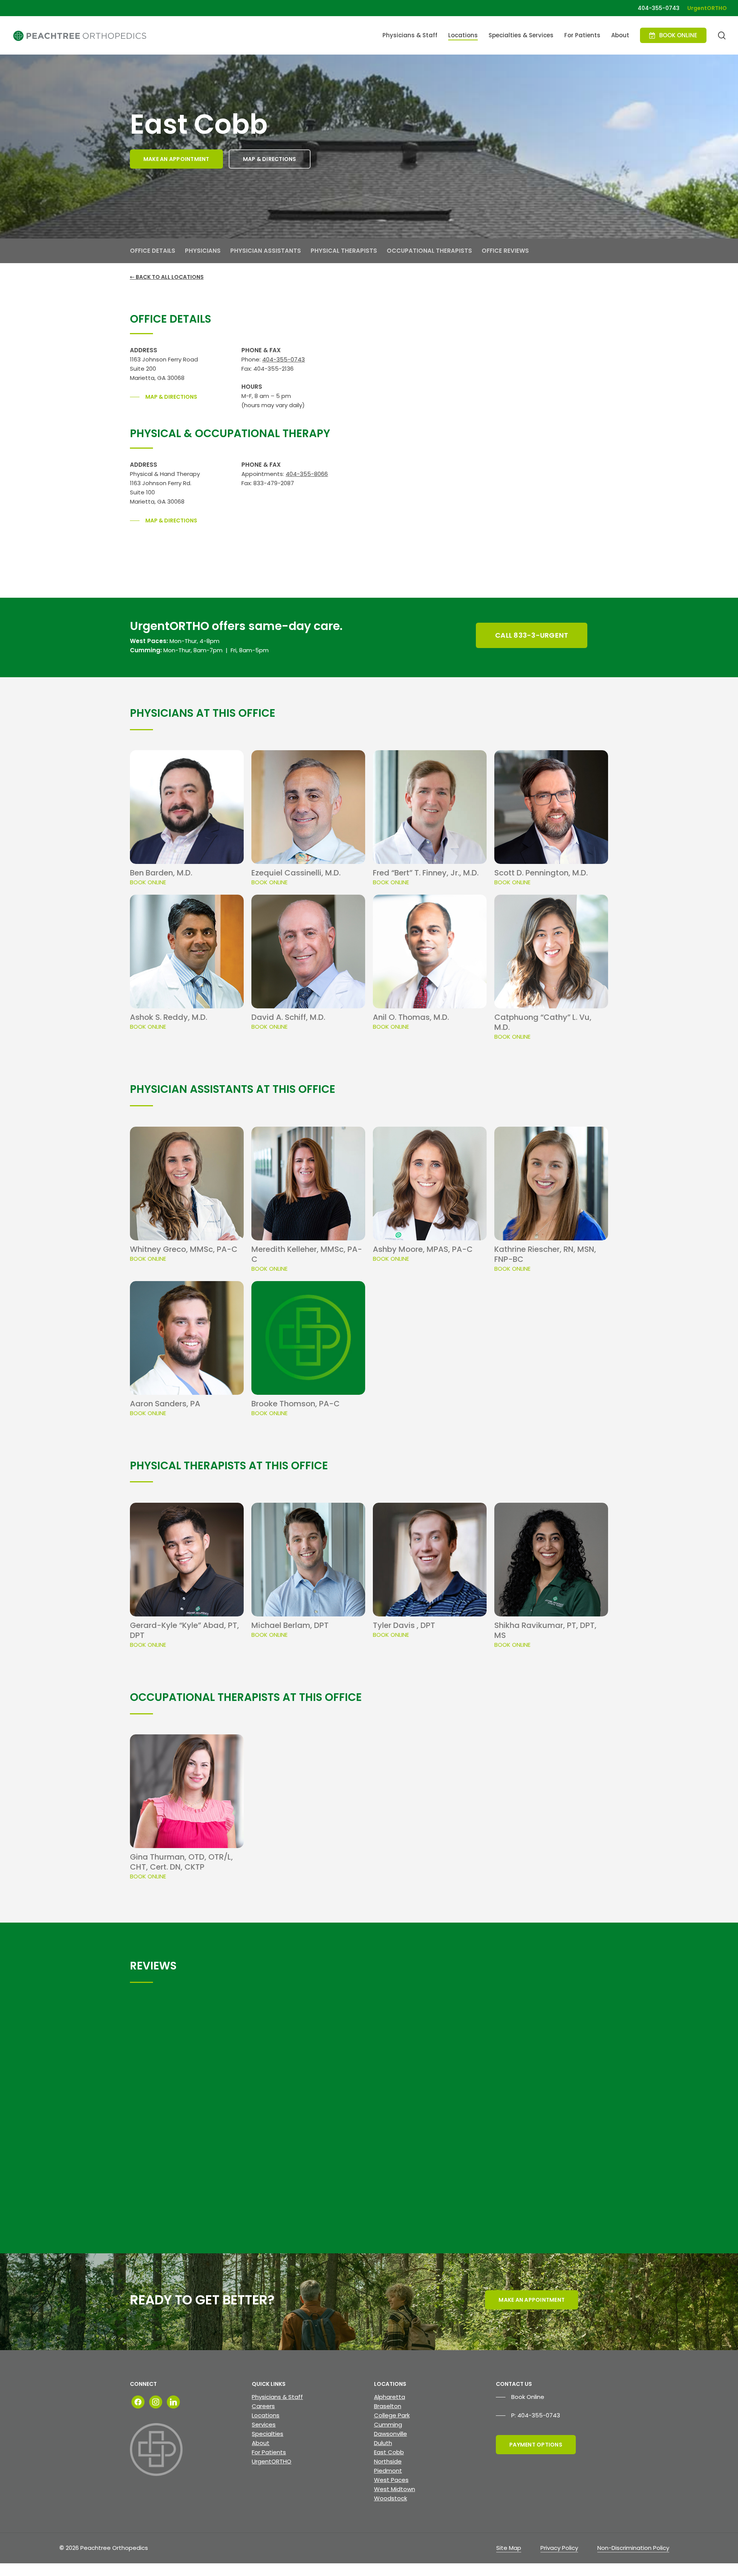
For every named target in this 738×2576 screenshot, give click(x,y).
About (261, 2443)
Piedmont (388, 2471)
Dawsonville (391, 2434)
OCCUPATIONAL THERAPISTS (429, 251)
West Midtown (395, 2489)
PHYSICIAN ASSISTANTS (266, 251)
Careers (263, 2406)
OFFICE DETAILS (153, 251)
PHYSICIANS (203, 251)
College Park (392, 2415)
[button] (176, 159)
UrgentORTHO (272, 2461)
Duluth (383, 2443)
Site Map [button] (509, 2548)
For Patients (269, 2452)
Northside (388, 2461)
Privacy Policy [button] (559, 2548)
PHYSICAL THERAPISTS (344, 251)
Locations (266, 2415)
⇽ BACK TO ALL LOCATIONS (167, 277)
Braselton (388, 2406)
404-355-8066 (307, 474)
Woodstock (391, 2498)
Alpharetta (390, 2397)
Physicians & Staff (277, 2397)
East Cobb (389, 2452)
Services (264, 2424)
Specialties (268, 2434)
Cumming (388, 2424)
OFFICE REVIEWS (505, 251)
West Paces (391, 2480)
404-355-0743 (283, 359)
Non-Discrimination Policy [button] (633, 2548)
